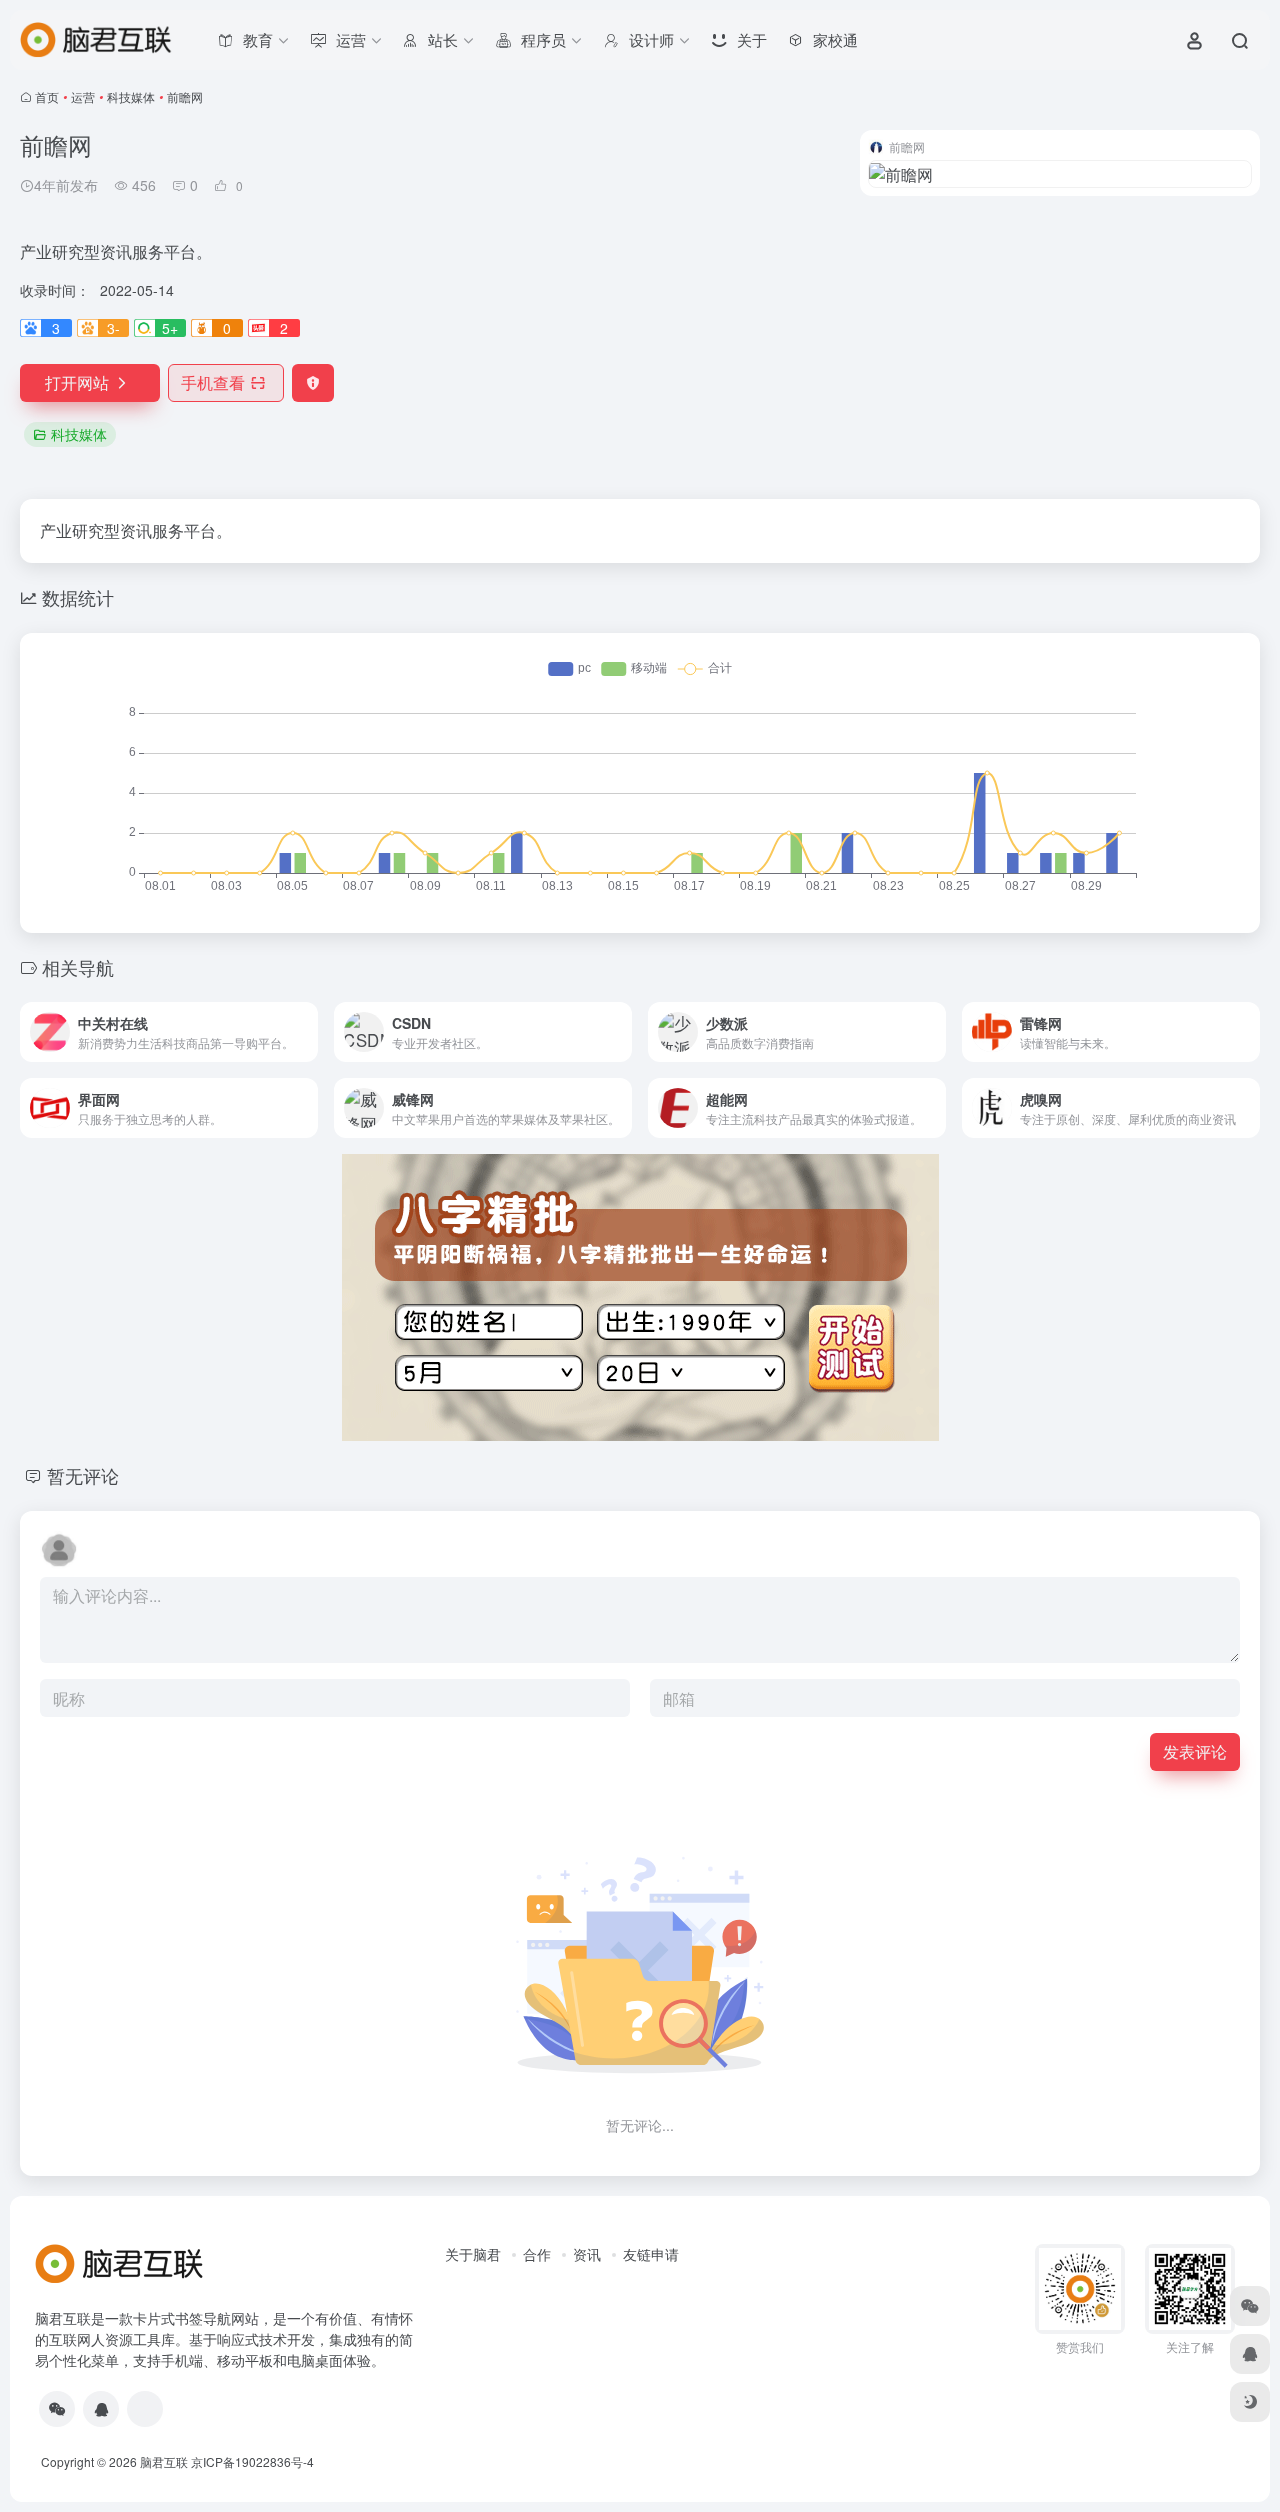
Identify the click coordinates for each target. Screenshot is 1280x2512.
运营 (83, 96)
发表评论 (1195, 1751)
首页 (47, 96)
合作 (537, 2254)
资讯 (587, 2254)
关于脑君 (473, 2254)
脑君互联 (164, 2461)
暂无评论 (83, 1475)
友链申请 (651, 2254)
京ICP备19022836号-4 (252, 2461)
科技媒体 (131, 96)
